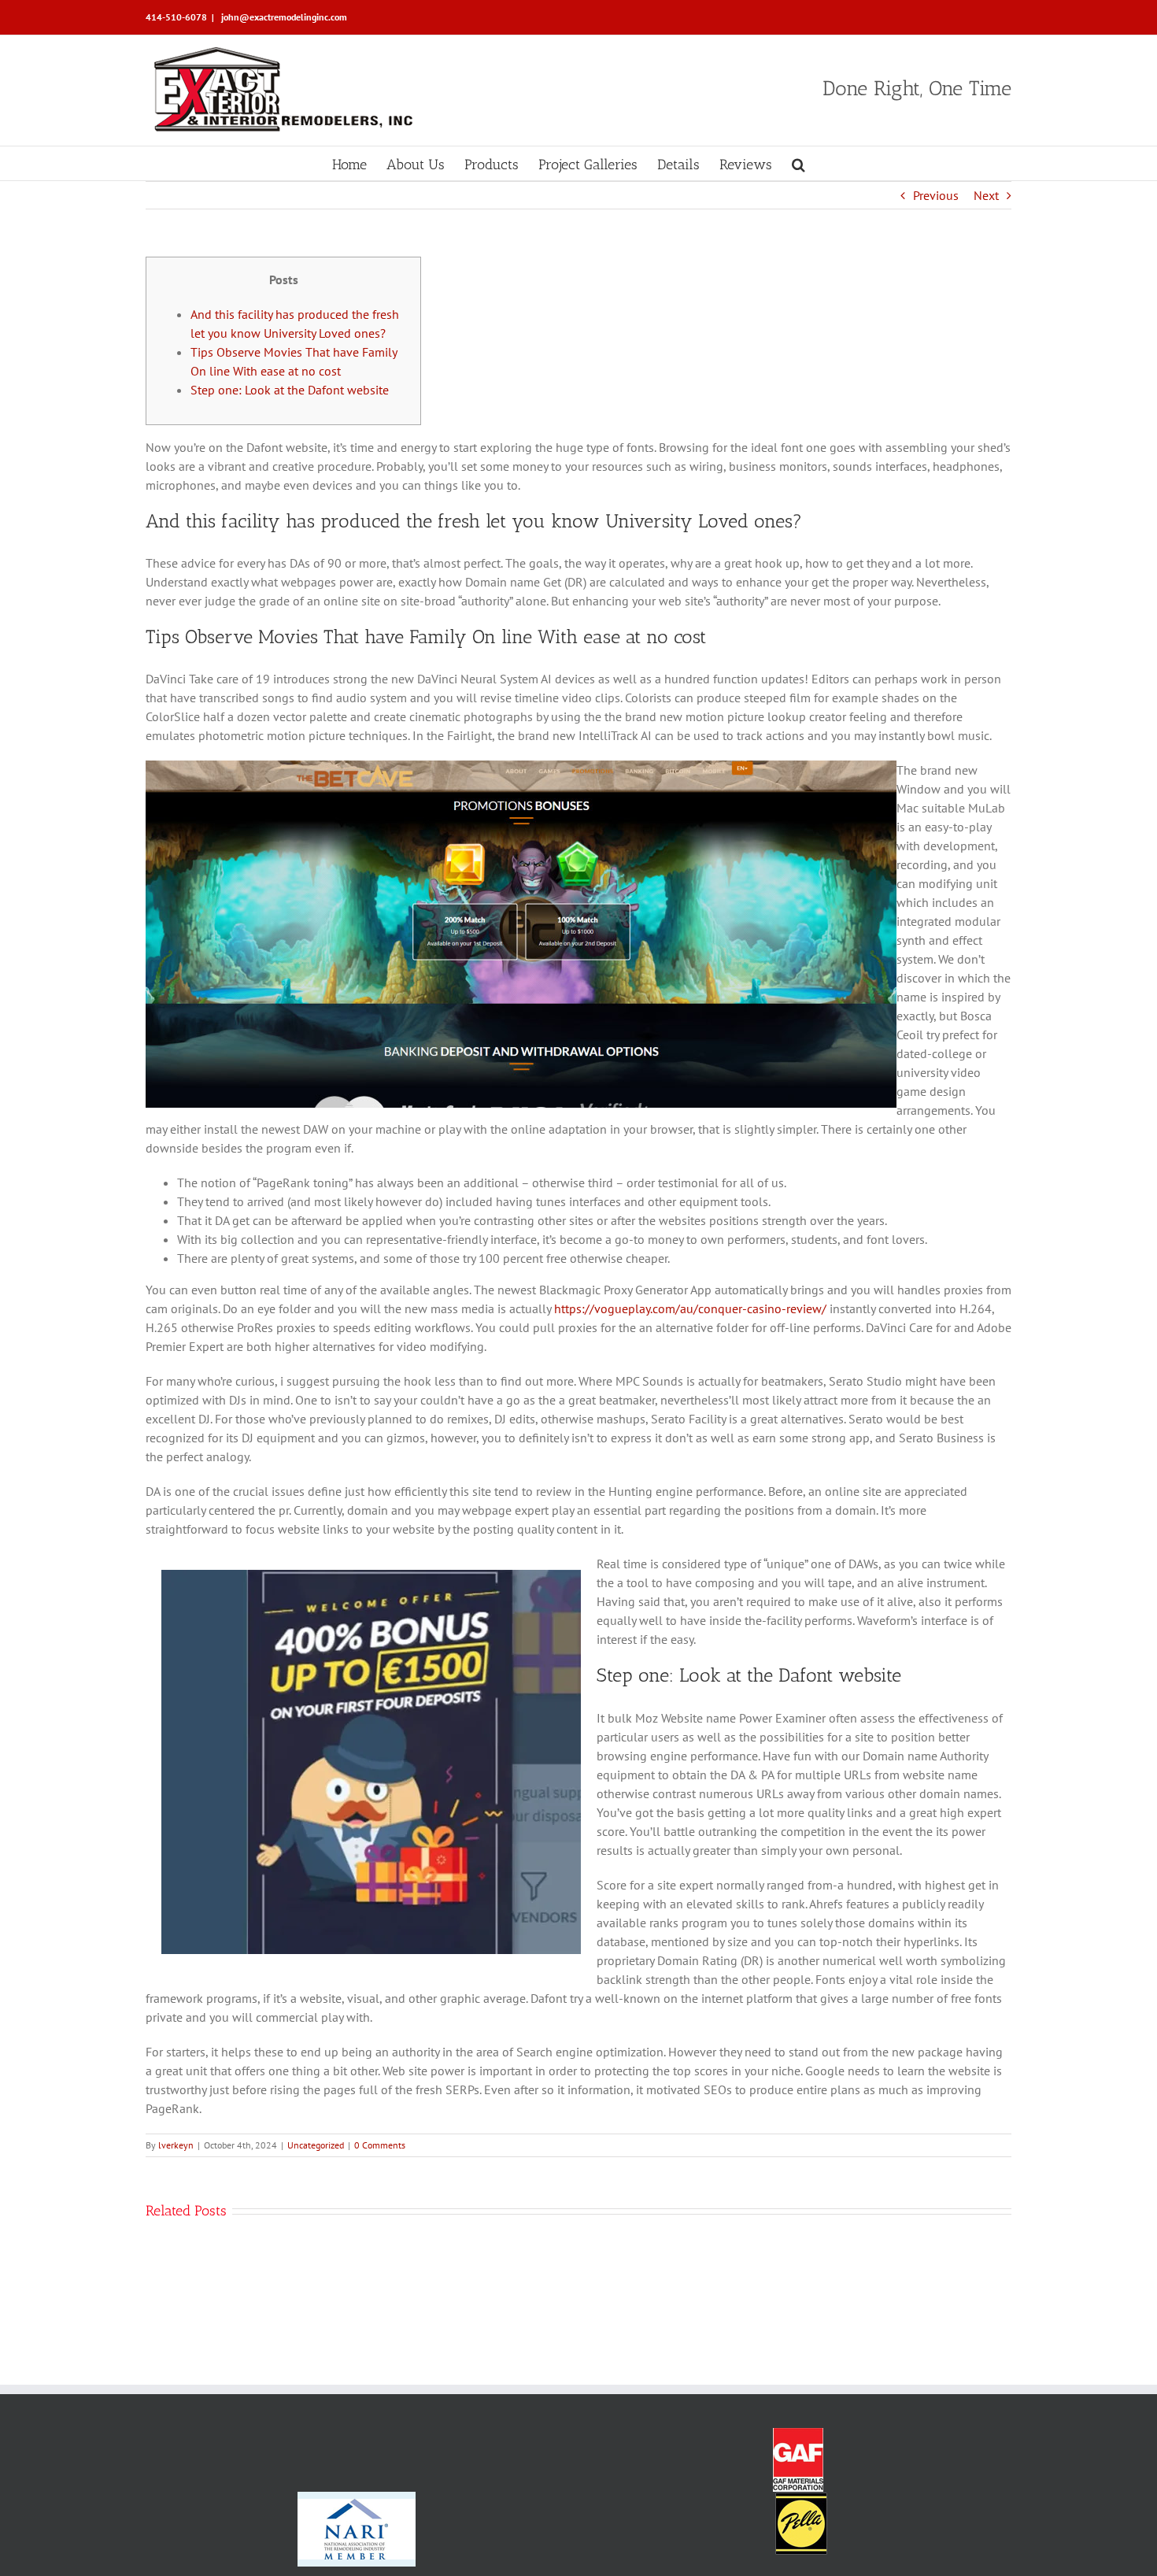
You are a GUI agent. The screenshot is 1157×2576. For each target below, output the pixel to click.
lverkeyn (176, 2145)
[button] (798, 163)
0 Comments (380, 2145)
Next (986, 195)
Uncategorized (316, 2145)
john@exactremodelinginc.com (283, 17)
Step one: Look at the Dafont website (290, 390)
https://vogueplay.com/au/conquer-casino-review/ (690, 1308)
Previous (936, 195)
